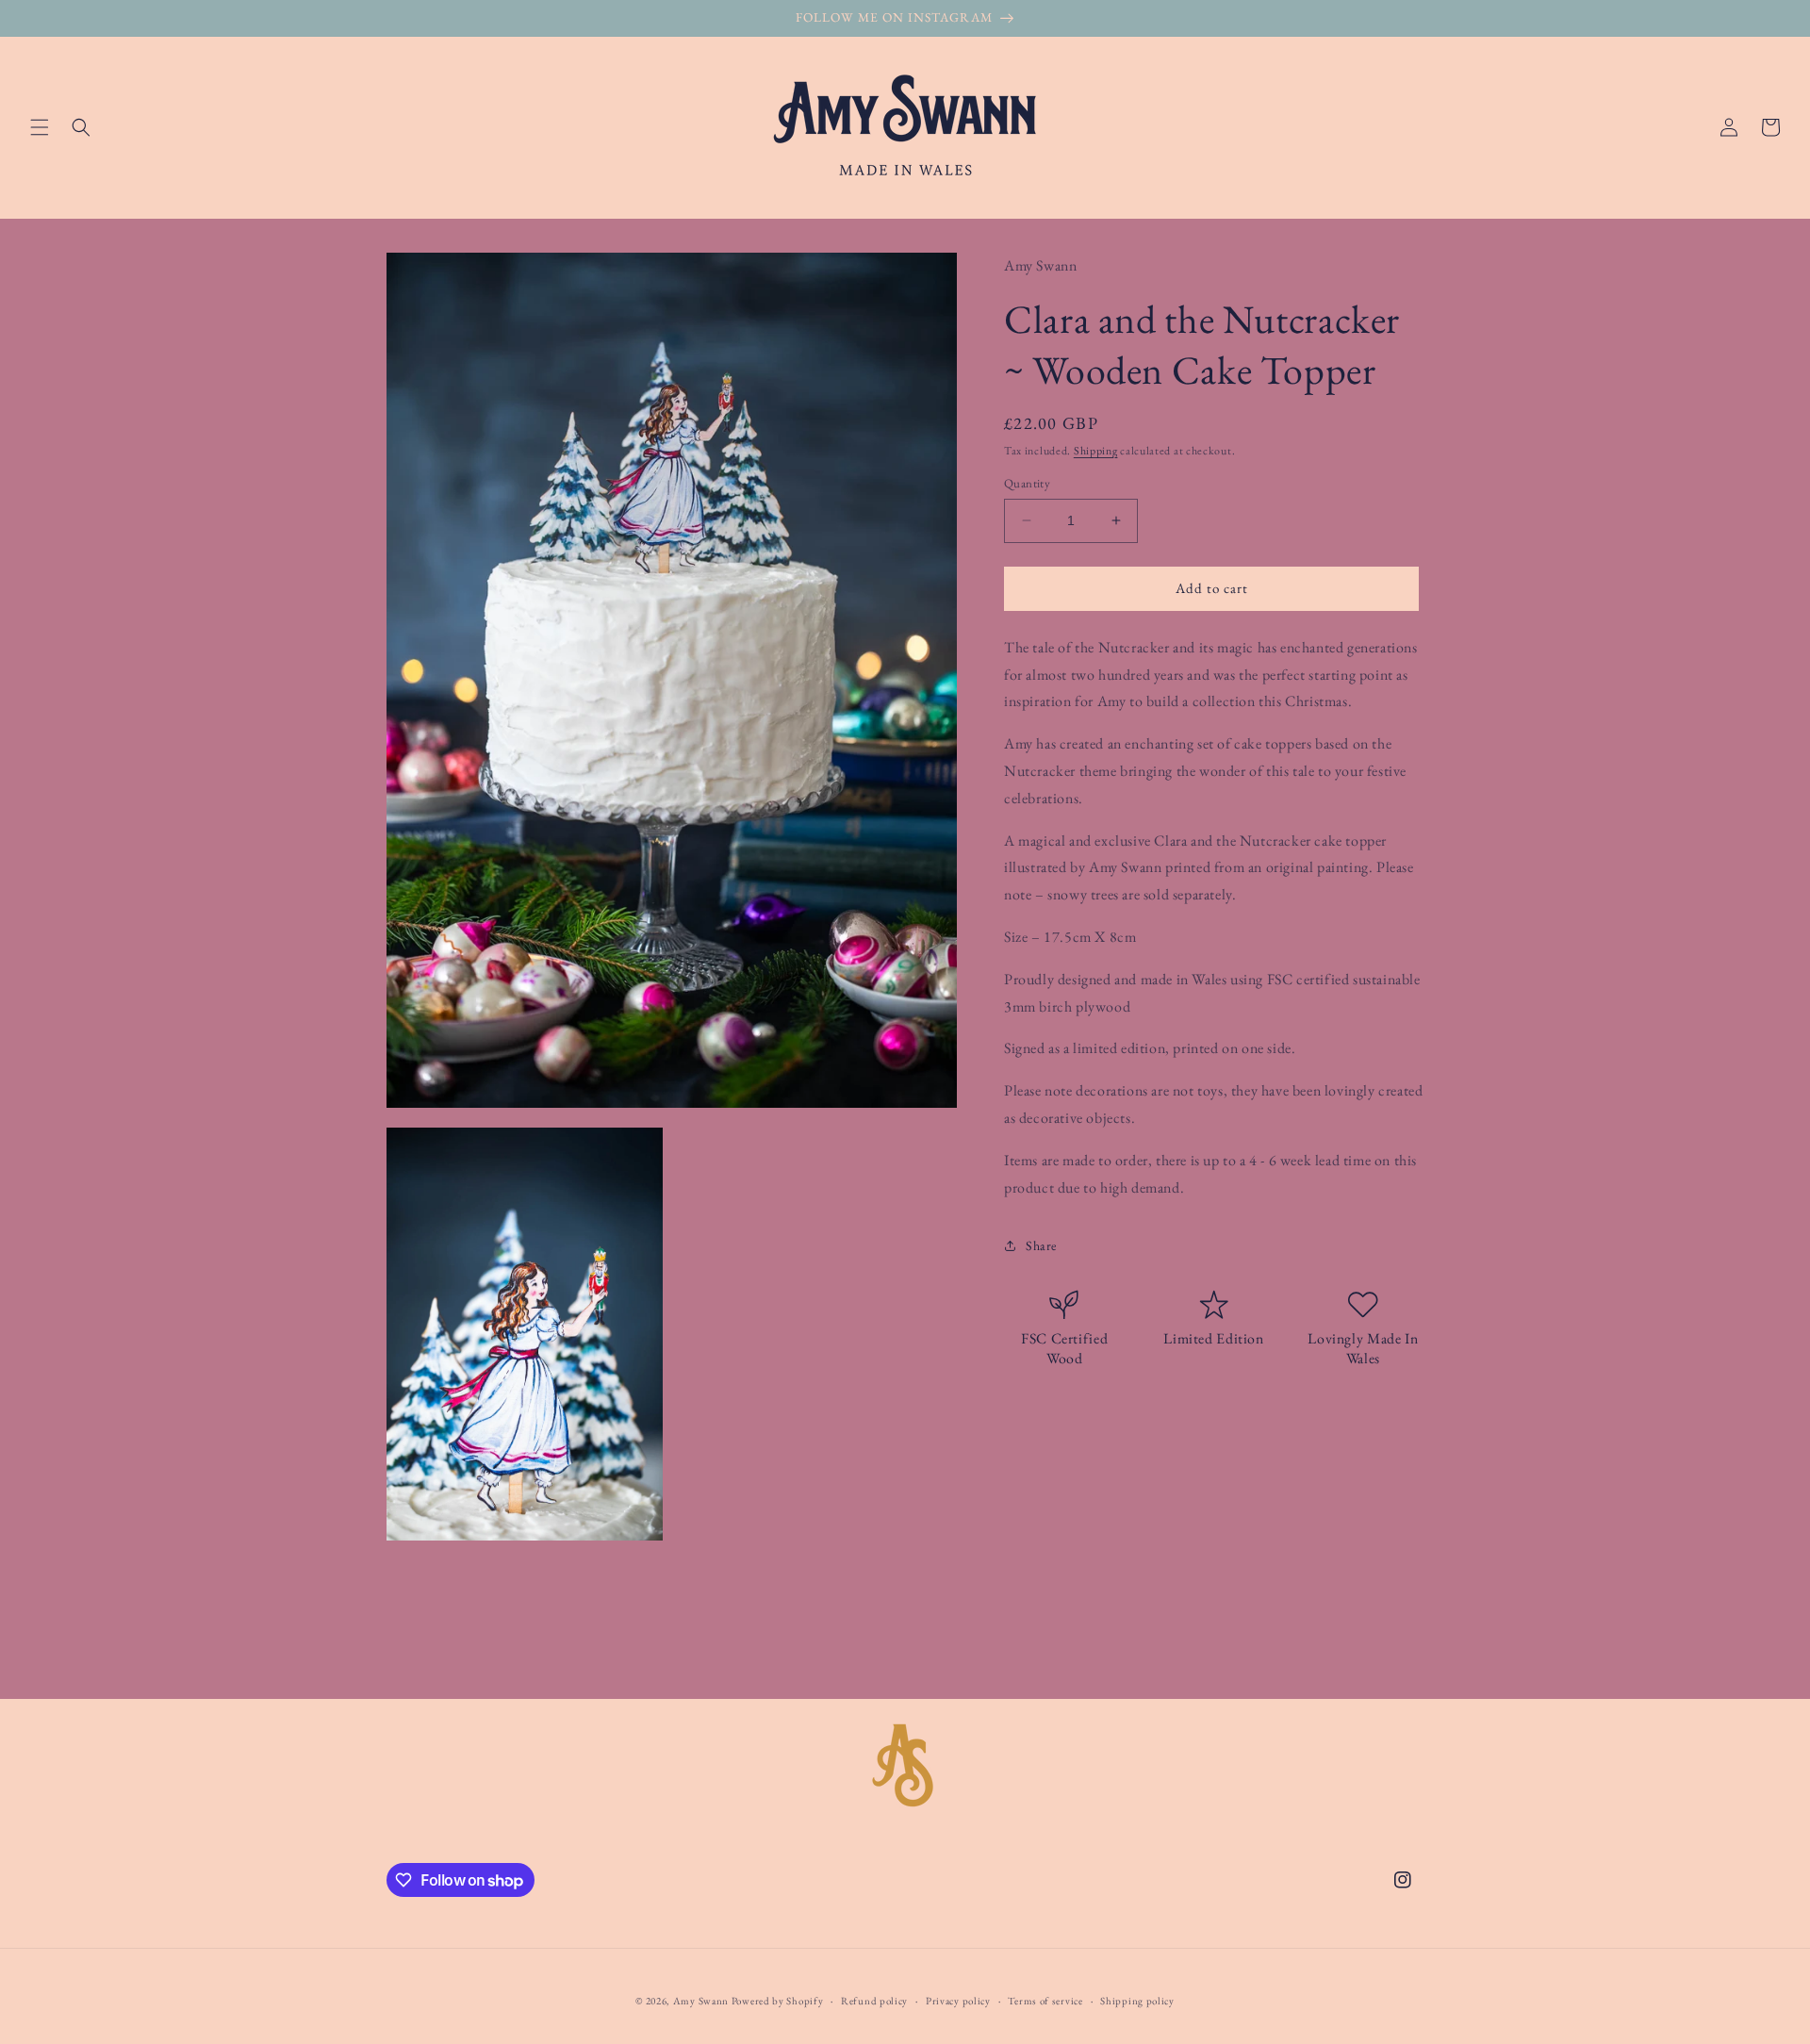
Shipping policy (1137, 2001)
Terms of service (1045, 2001)
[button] (40, 127)
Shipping (1096, 450)
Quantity (1027, 483)
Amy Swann (701, 2001)
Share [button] (1041, 1245)
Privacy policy (958, 2001)
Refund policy (874, 2001)
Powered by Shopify (778, 2001)
